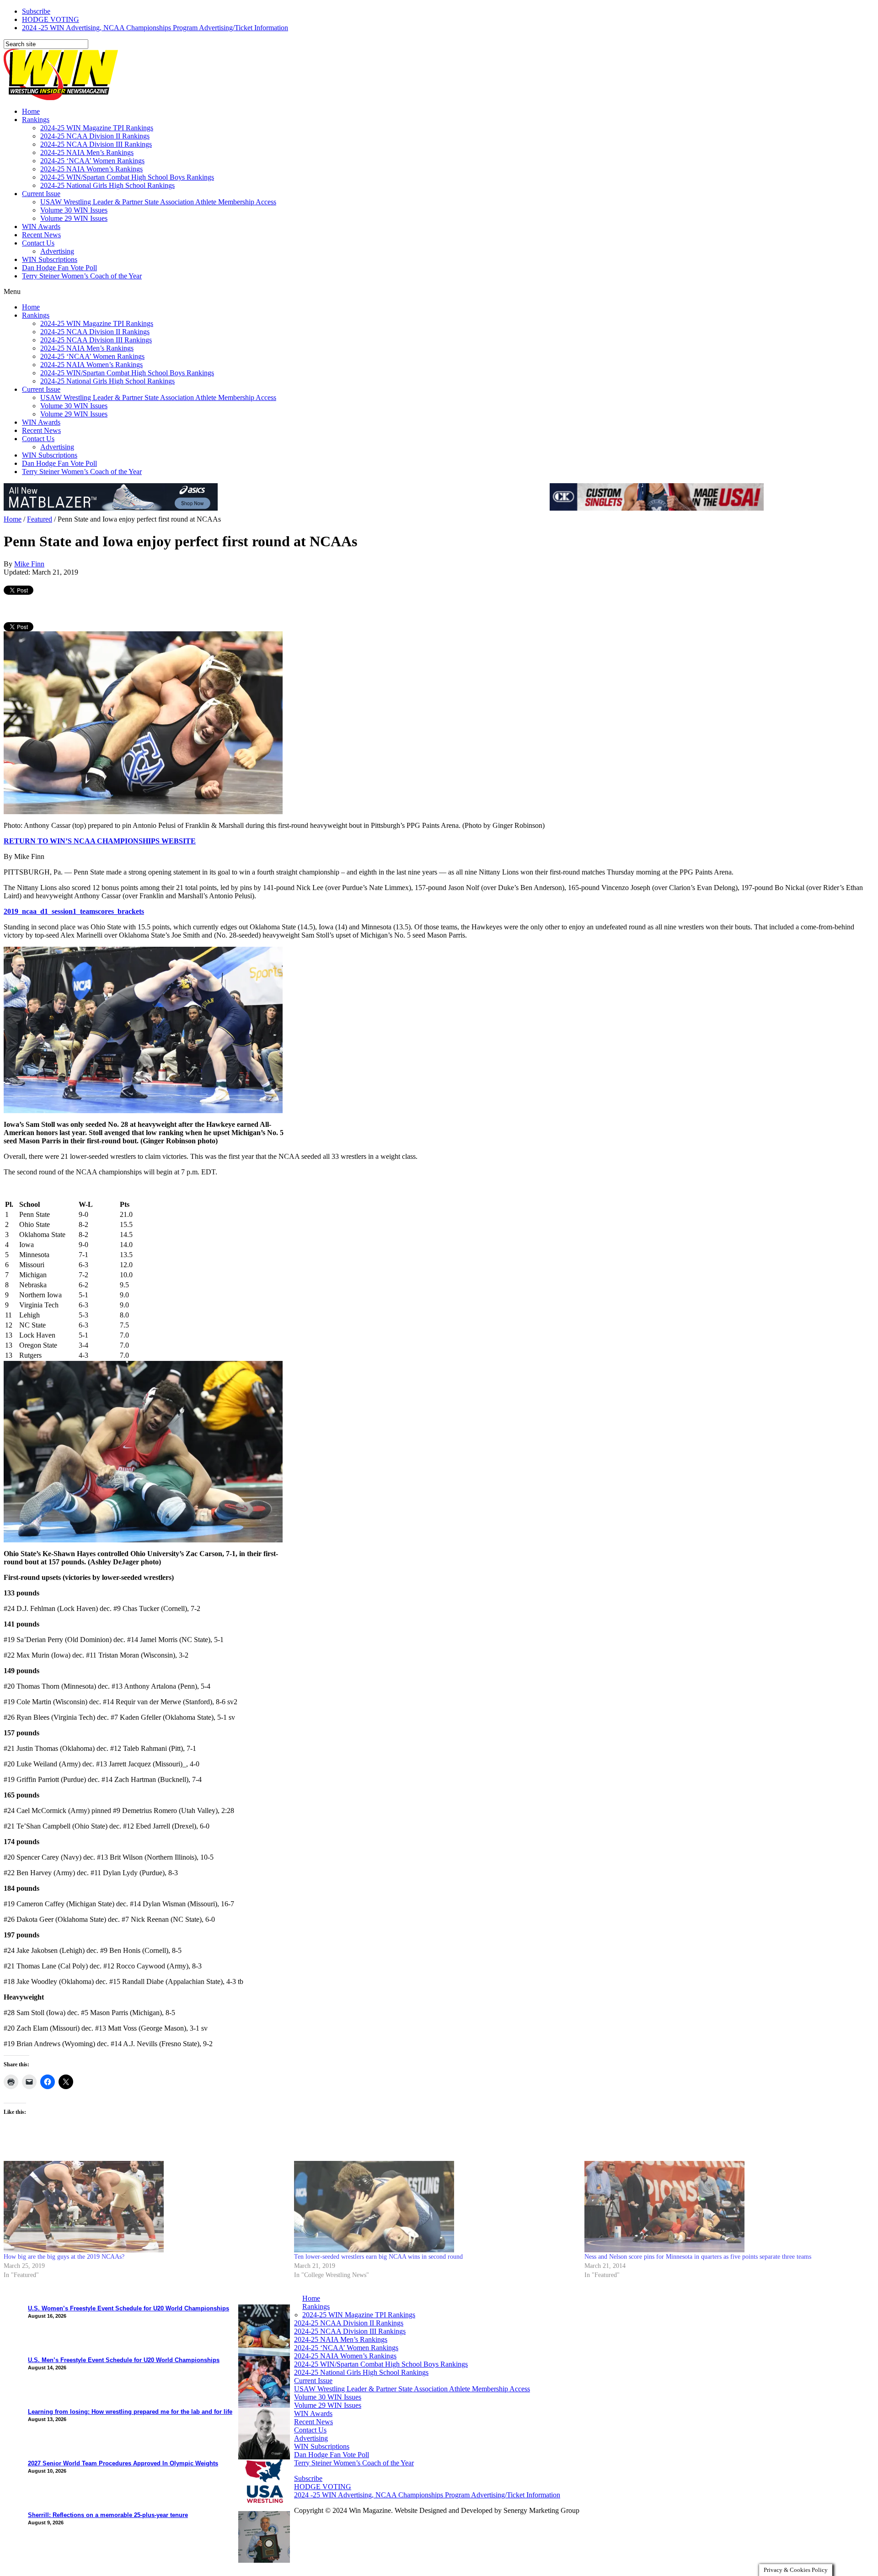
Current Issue (41, 194)
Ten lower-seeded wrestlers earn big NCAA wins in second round (378, 2257)
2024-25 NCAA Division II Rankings (95, 136)
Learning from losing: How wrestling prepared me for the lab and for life (130, 2412)
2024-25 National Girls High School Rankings (107, 185)
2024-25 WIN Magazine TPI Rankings (97, 128)
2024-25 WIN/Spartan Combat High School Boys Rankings (127, 177)
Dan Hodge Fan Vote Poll (59, 268)
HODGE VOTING (51, 19)
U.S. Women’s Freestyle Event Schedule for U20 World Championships (128, 2308)
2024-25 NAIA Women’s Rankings (91, 169)
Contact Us (38, 243)
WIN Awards (41, 227)
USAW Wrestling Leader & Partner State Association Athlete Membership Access (158, 202)
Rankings (36, 120)
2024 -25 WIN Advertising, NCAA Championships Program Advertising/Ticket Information (155, 28)
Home (31, 111)
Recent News (41, 235)
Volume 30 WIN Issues (74, 210)
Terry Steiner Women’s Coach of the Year (82, 276)
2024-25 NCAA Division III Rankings (96, 144)
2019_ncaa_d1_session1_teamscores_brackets (74, 911)
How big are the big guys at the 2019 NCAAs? (64, 2257)
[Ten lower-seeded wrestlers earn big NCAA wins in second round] (435, 2207)
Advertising (57, 251)
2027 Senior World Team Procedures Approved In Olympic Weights (123, 2463)
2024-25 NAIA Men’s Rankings (87, 152)
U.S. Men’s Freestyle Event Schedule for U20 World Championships (124, 2360)
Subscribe (36, 11)
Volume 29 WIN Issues (74, 218)
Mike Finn (29, 564)
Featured (40, 519)
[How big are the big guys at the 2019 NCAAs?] (144, 2207)
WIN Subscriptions (50, 259)
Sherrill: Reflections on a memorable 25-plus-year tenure (108, 2515)
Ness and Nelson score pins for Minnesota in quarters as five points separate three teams (698, 2257)
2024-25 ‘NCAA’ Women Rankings (92, 161)
